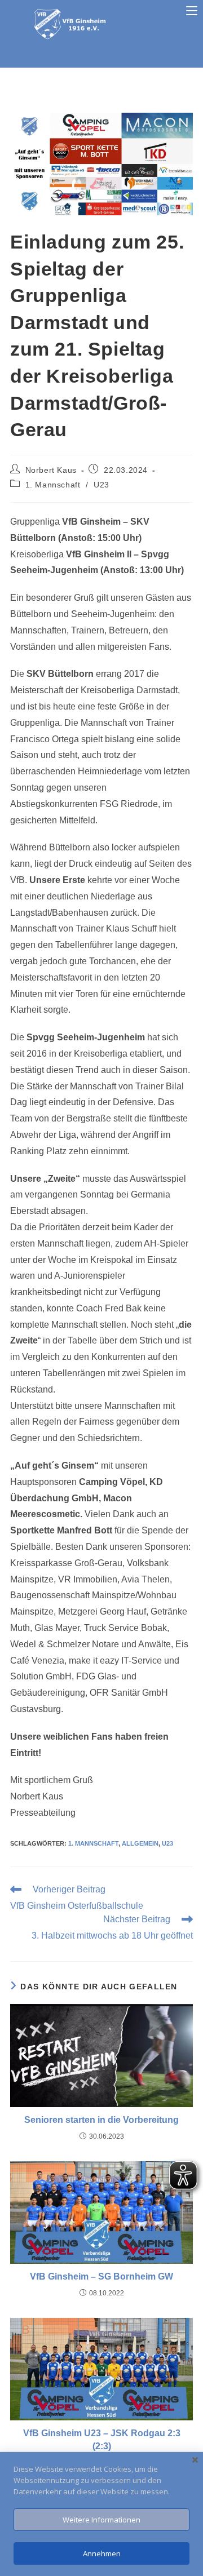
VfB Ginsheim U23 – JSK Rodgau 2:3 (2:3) (102, 2439)
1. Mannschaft (53, 485)
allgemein (140, 1843)
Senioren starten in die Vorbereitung (101, 2120)
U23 (101, 485)
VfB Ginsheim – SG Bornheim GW (101, 2276)
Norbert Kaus (51, 470)
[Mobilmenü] (192, 11)
